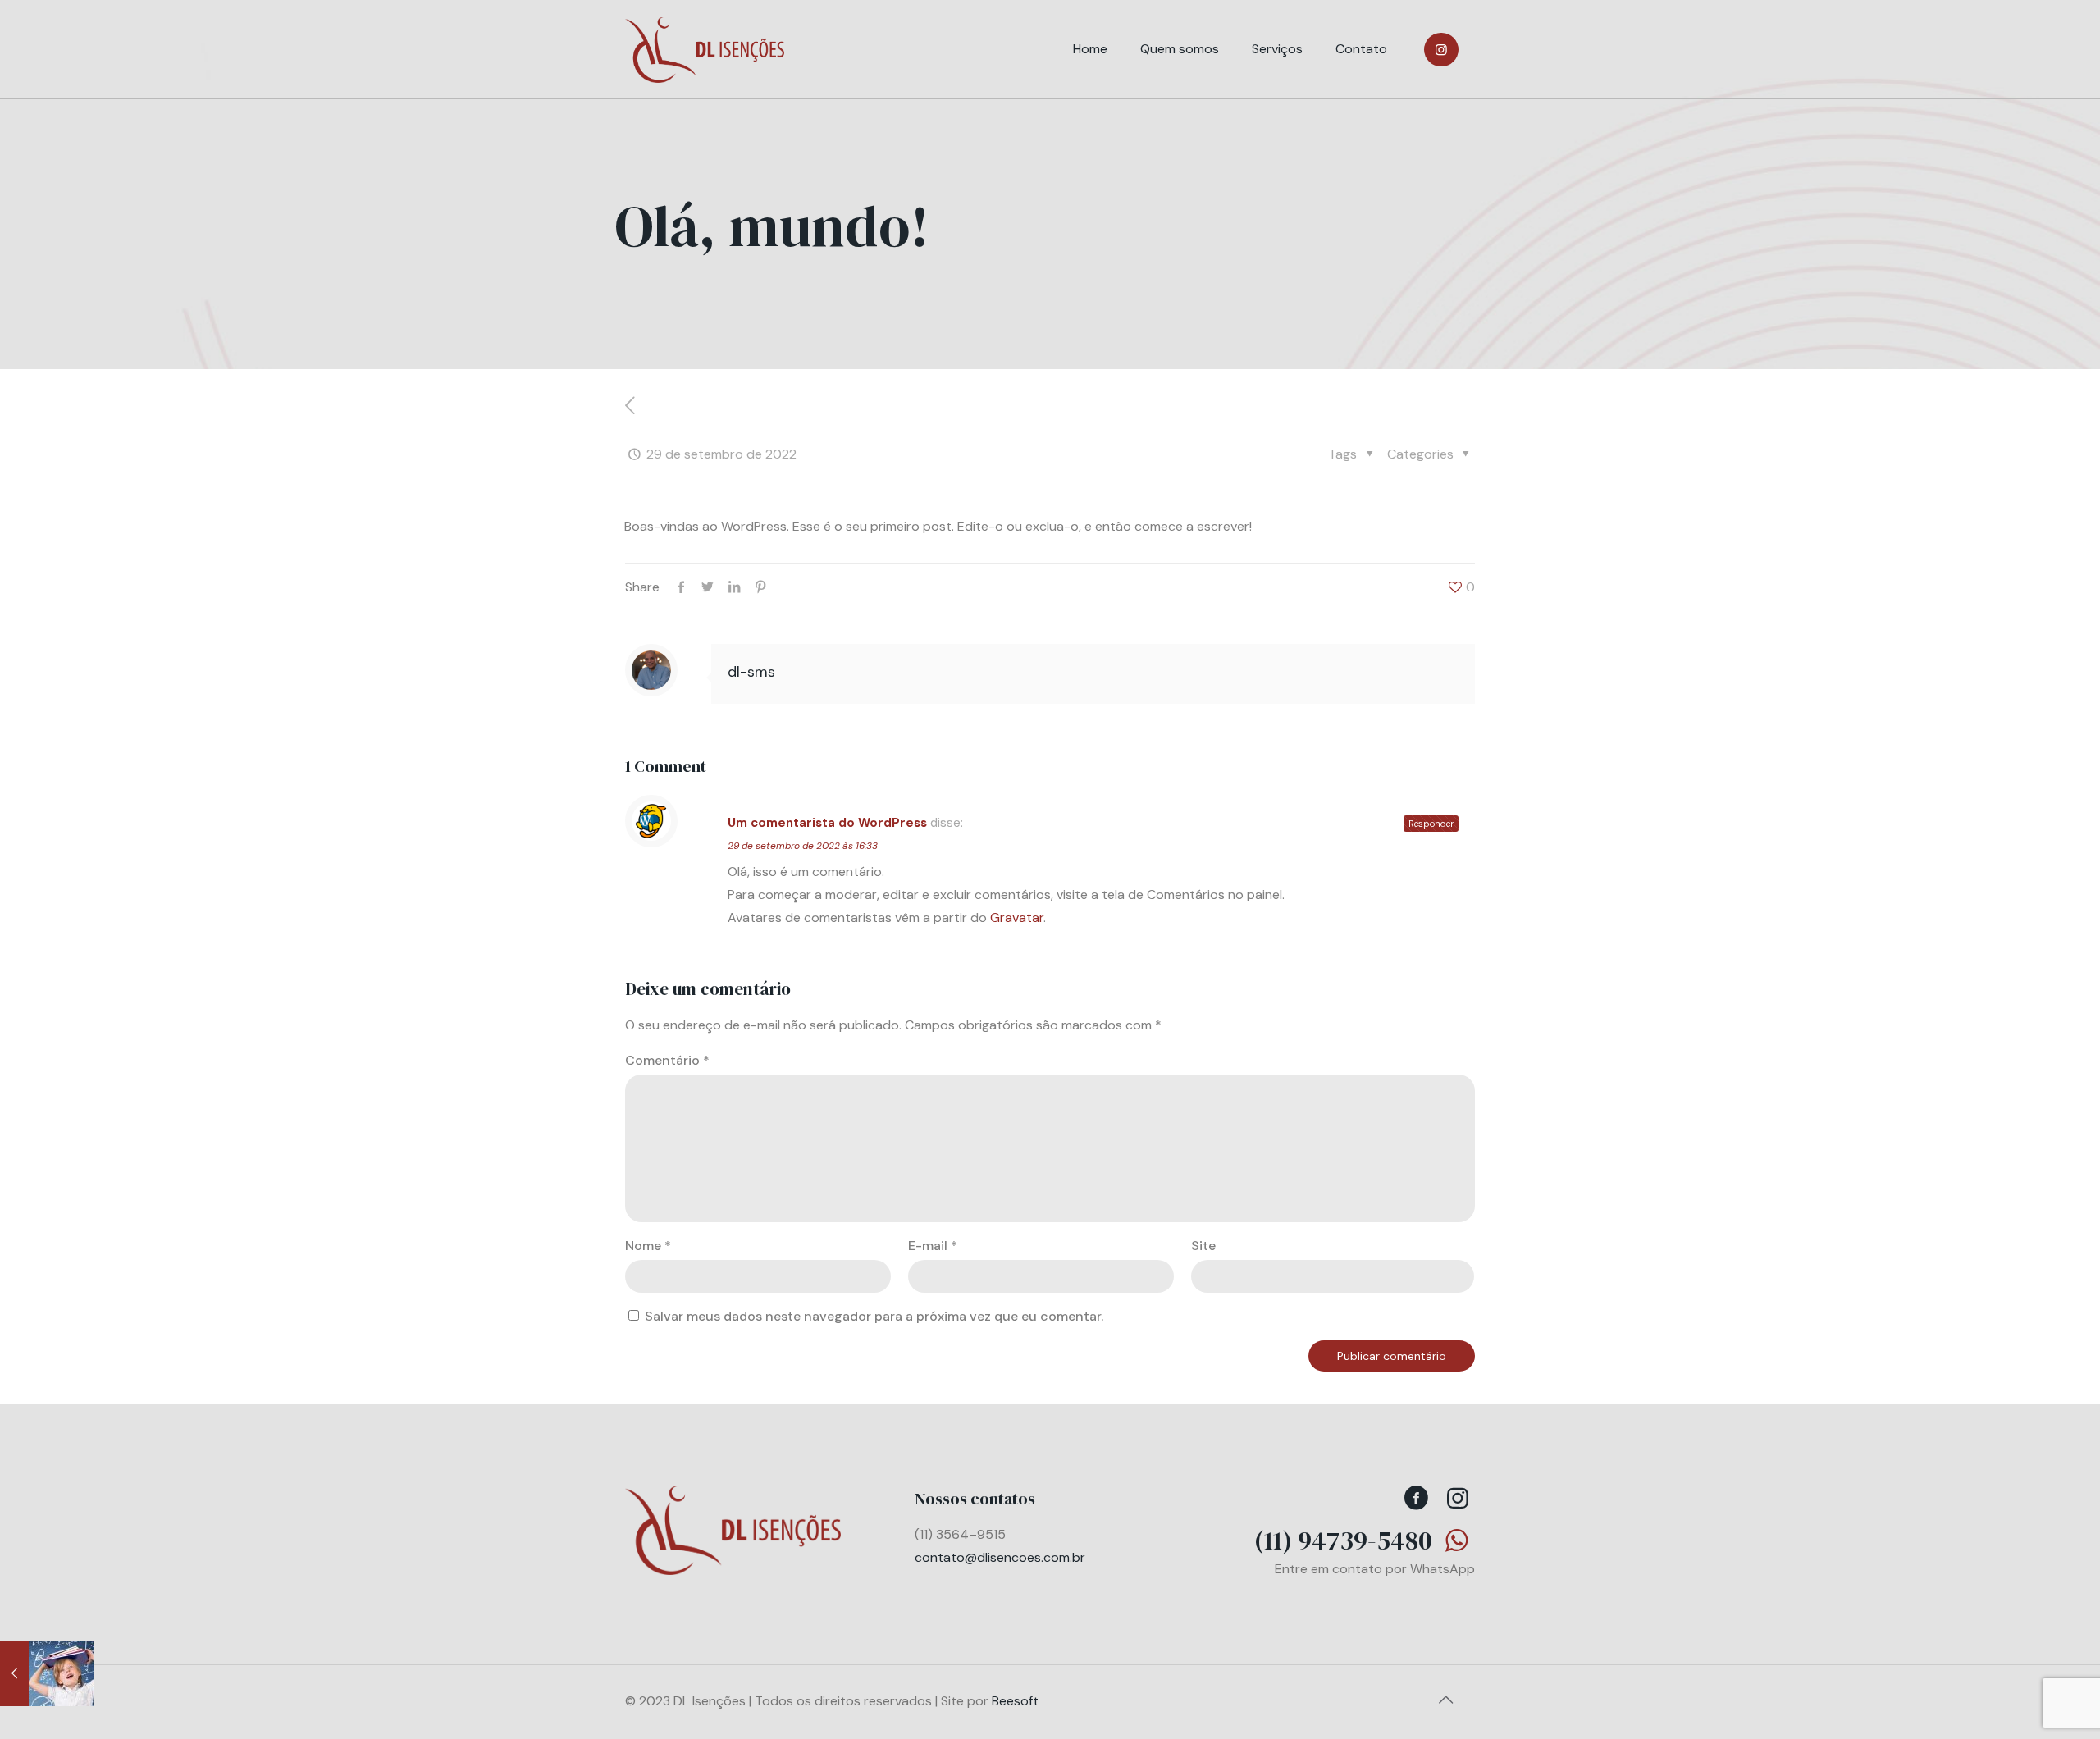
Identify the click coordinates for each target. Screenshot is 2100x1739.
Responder (1431, 824)
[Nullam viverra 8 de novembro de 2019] (47, 1673)
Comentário (667, 1060)
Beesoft (1015, 1701)
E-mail (933, 1246)
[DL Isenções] (705, 49)
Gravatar (1017, 917)
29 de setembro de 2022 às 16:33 (803, 846)
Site (1203, 1246)
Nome (648, 1246)
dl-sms (751, 672)
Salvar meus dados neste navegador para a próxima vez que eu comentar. (874, 1316)
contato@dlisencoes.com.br (1000, 1557)
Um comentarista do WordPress (827, 823)
